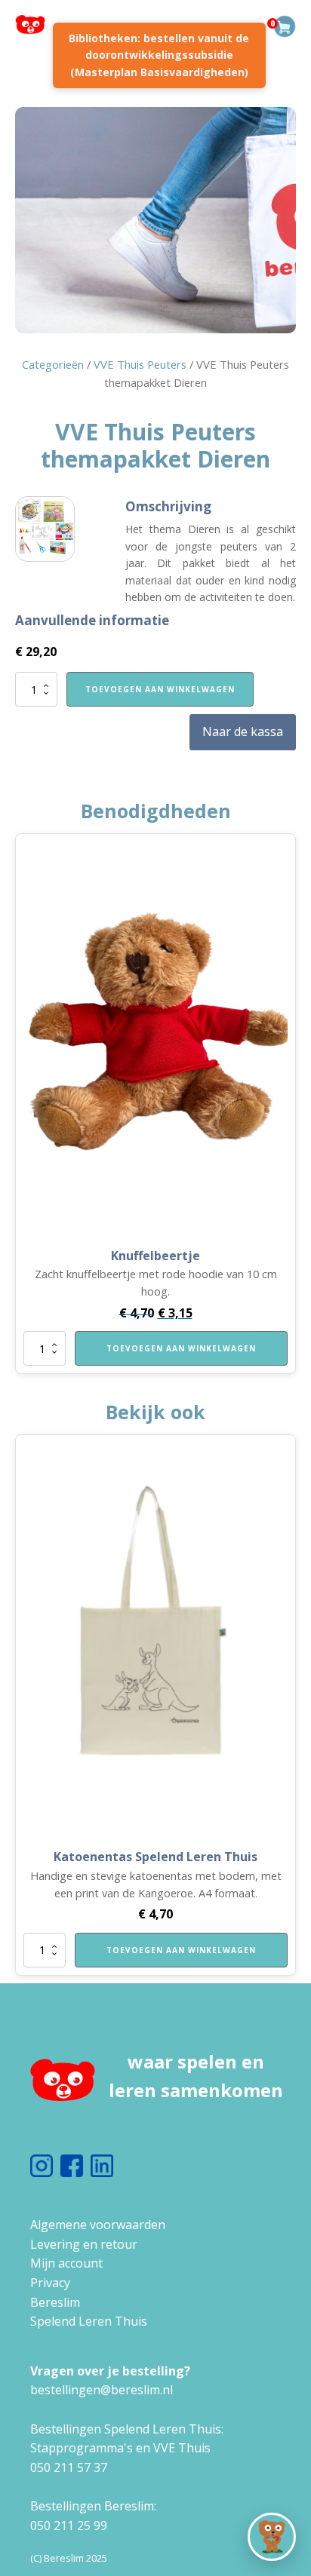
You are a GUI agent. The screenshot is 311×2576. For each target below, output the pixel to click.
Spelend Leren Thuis (89, 2321)
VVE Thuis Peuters (140, 364)
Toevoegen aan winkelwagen (160, 689)
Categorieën (53, 364)
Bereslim (55, 2302)
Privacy (50, 2283)
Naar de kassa (243, 731)
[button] (272, 2537)
